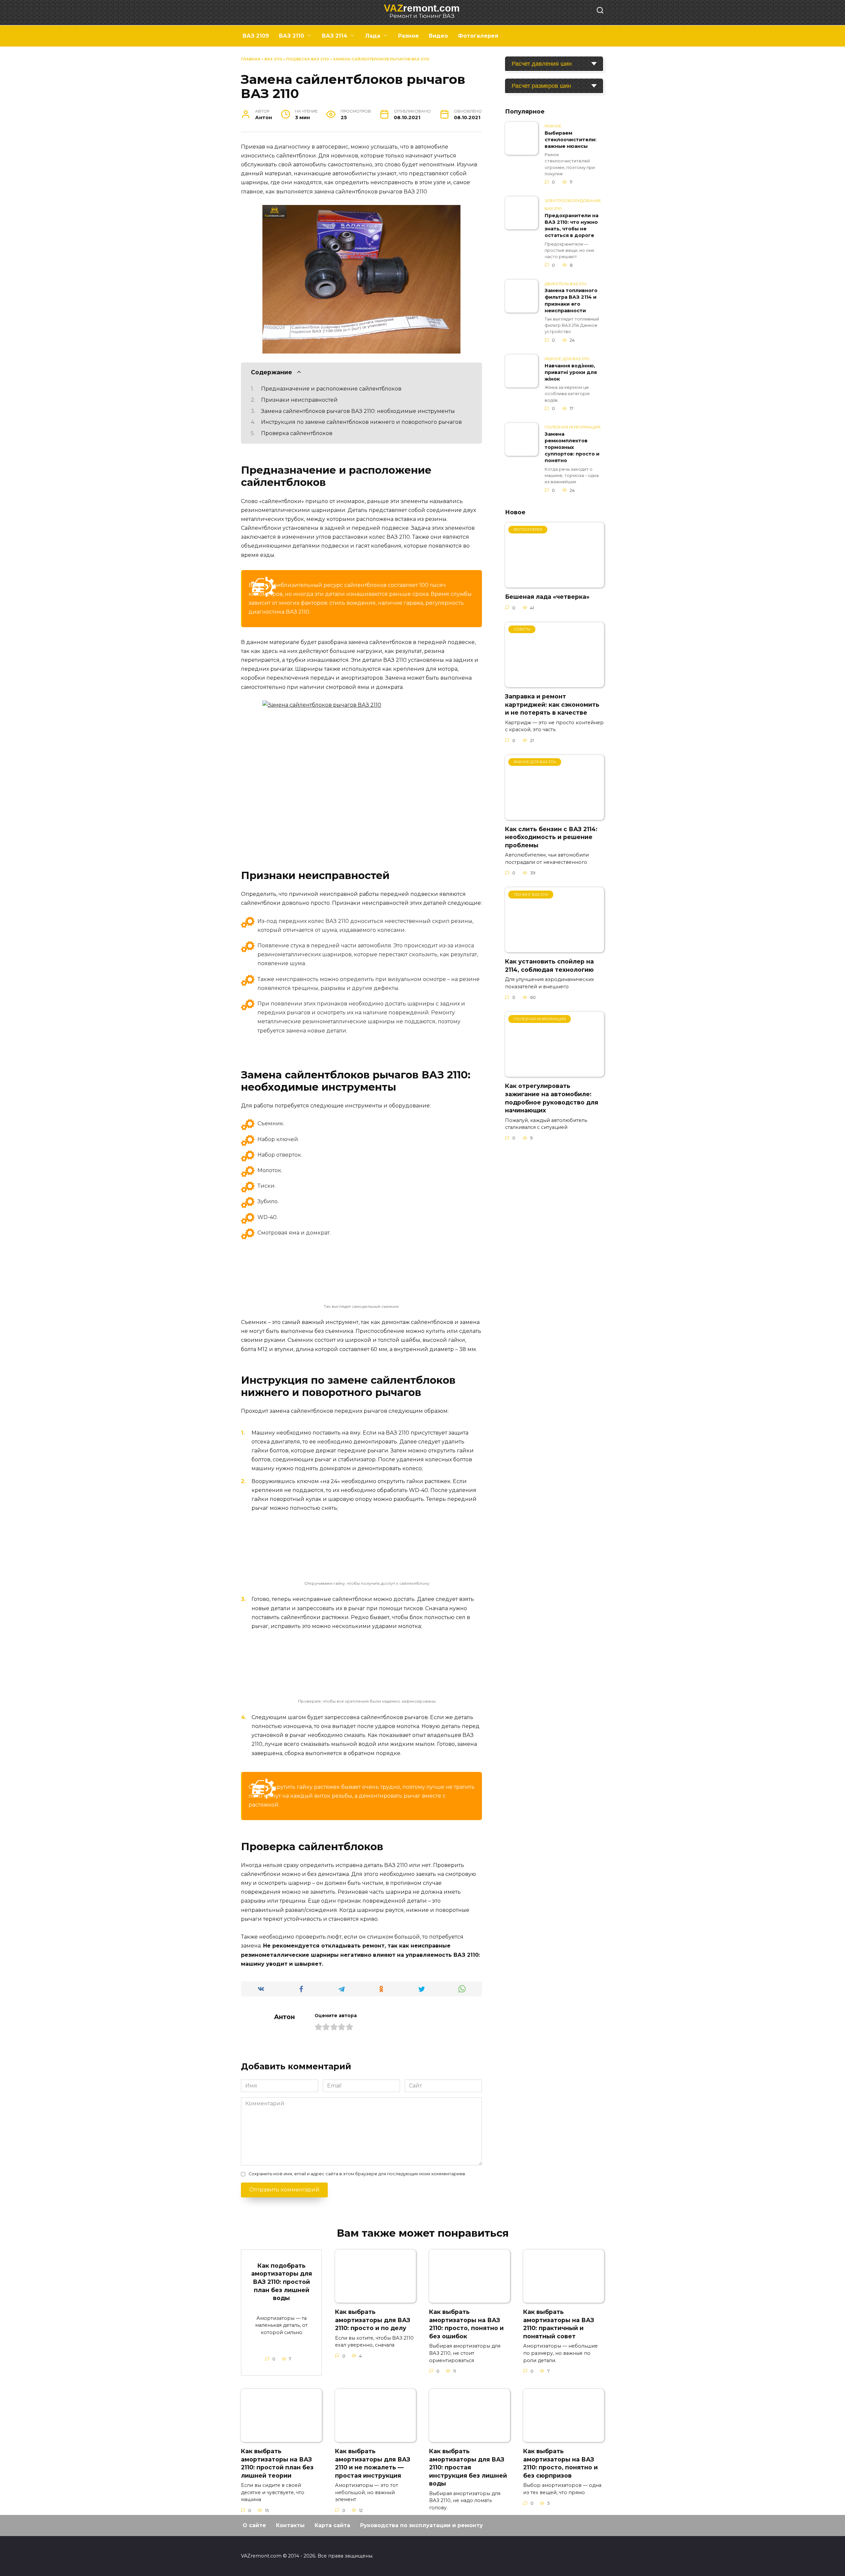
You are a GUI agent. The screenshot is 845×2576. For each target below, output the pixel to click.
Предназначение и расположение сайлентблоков (331, 389)
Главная (251, 59)
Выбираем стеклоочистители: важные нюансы (571, 140)
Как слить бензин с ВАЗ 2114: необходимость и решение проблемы (551, 837)
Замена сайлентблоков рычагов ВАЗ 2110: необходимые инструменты (358, 411)
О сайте (254, 2525)
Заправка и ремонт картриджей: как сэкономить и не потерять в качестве (552, 704)
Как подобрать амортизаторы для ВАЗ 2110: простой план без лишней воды (282, 2282)
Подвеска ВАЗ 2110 (307, 59)
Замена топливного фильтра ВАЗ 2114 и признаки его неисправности (571, 301)
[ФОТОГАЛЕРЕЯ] (555, 583)
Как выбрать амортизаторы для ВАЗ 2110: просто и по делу (373, 2320)
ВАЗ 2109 (256, 36)
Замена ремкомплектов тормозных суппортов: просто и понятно (572, 447)
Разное (408, 36)
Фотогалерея (478, 36)
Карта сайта (332, 2525)
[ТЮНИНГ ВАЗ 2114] (555, 948)
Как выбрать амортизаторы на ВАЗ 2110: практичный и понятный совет (559, 2324)
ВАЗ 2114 (335, 36)
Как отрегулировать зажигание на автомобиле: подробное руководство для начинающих (552, 1098)
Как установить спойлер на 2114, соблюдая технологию (549, 966)
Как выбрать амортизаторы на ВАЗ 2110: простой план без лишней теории (277, 2463)
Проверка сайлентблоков (297, 433)
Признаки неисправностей (299, 400)
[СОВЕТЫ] (555, 683)
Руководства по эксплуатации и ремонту (422, 2525)
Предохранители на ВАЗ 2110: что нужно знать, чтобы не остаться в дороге (572, 225)
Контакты (290, 2525)
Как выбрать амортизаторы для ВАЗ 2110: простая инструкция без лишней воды (468, 2467)
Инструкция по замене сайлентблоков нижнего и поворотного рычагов (361, 422)
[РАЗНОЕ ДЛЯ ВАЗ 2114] (555, 816)
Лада (373, 36)
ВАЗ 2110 (291, 36)
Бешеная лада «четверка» (547, 597)
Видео (438, 36)
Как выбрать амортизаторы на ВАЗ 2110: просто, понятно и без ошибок (466, 2324)
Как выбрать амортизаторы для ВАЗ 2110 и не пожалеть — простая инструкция (373, 2463)
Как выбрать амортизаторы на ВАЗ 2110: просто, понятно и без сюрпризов (560, 2463)
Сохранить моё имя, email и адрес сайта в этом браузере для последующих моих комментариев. (357, 2174)
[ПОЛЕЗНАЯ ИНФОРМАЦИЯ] (555, 1073)
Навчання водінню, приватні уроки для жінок (571, 372)
